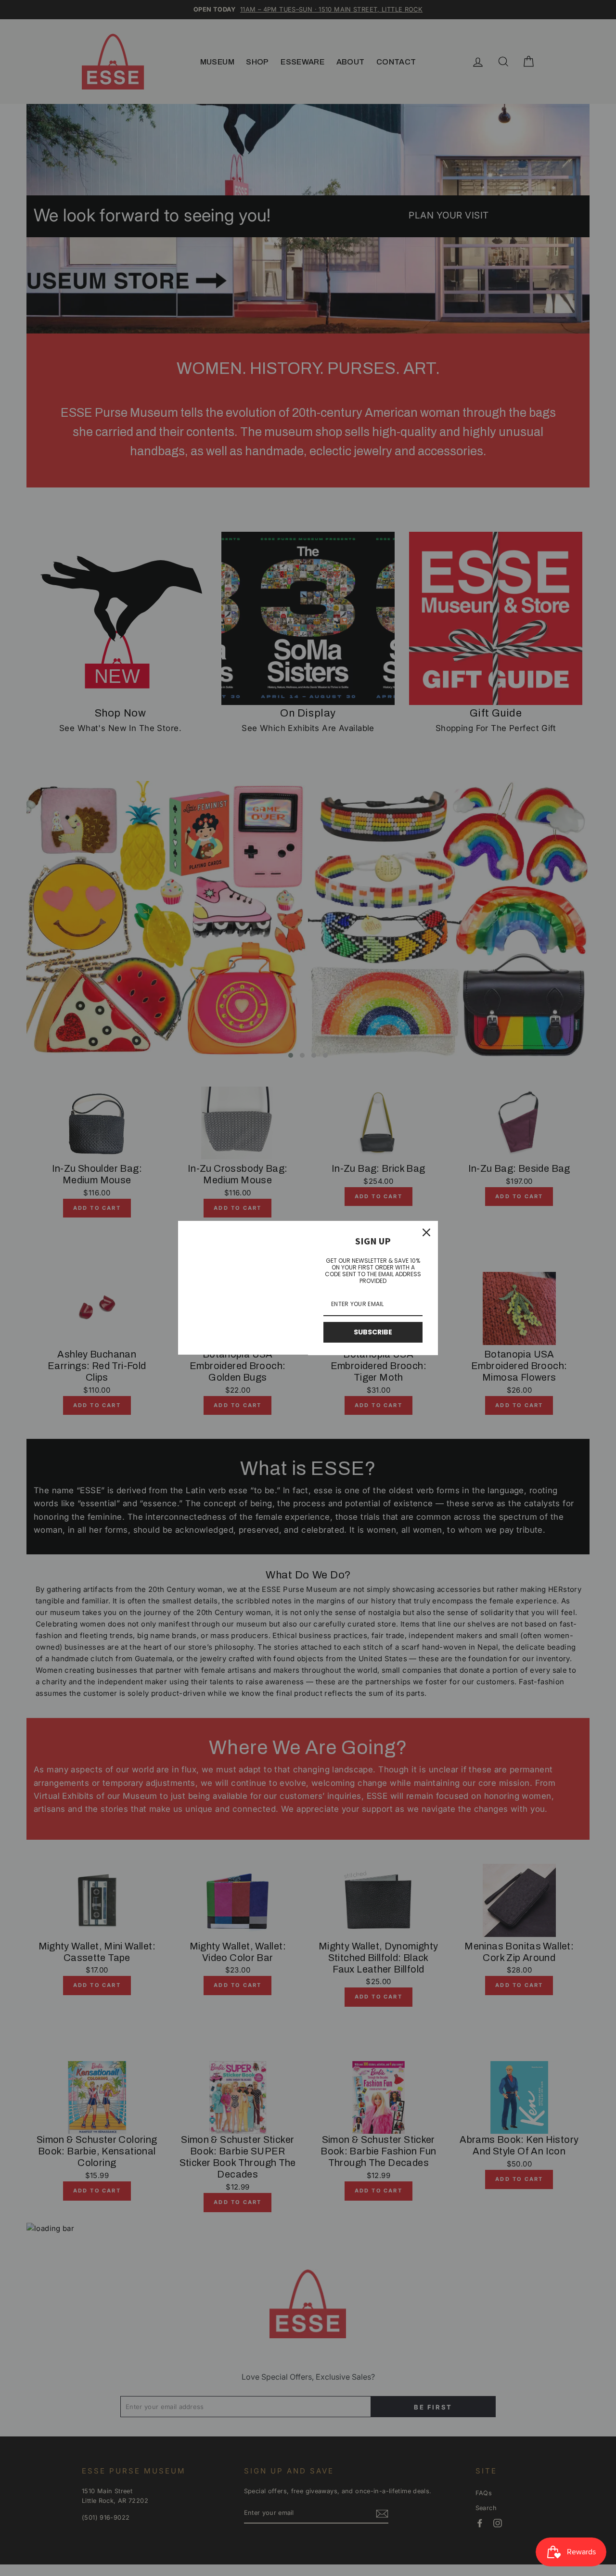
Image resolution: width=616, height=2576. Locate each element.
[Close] (426, 1232)
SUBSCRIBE (373, 1332)
